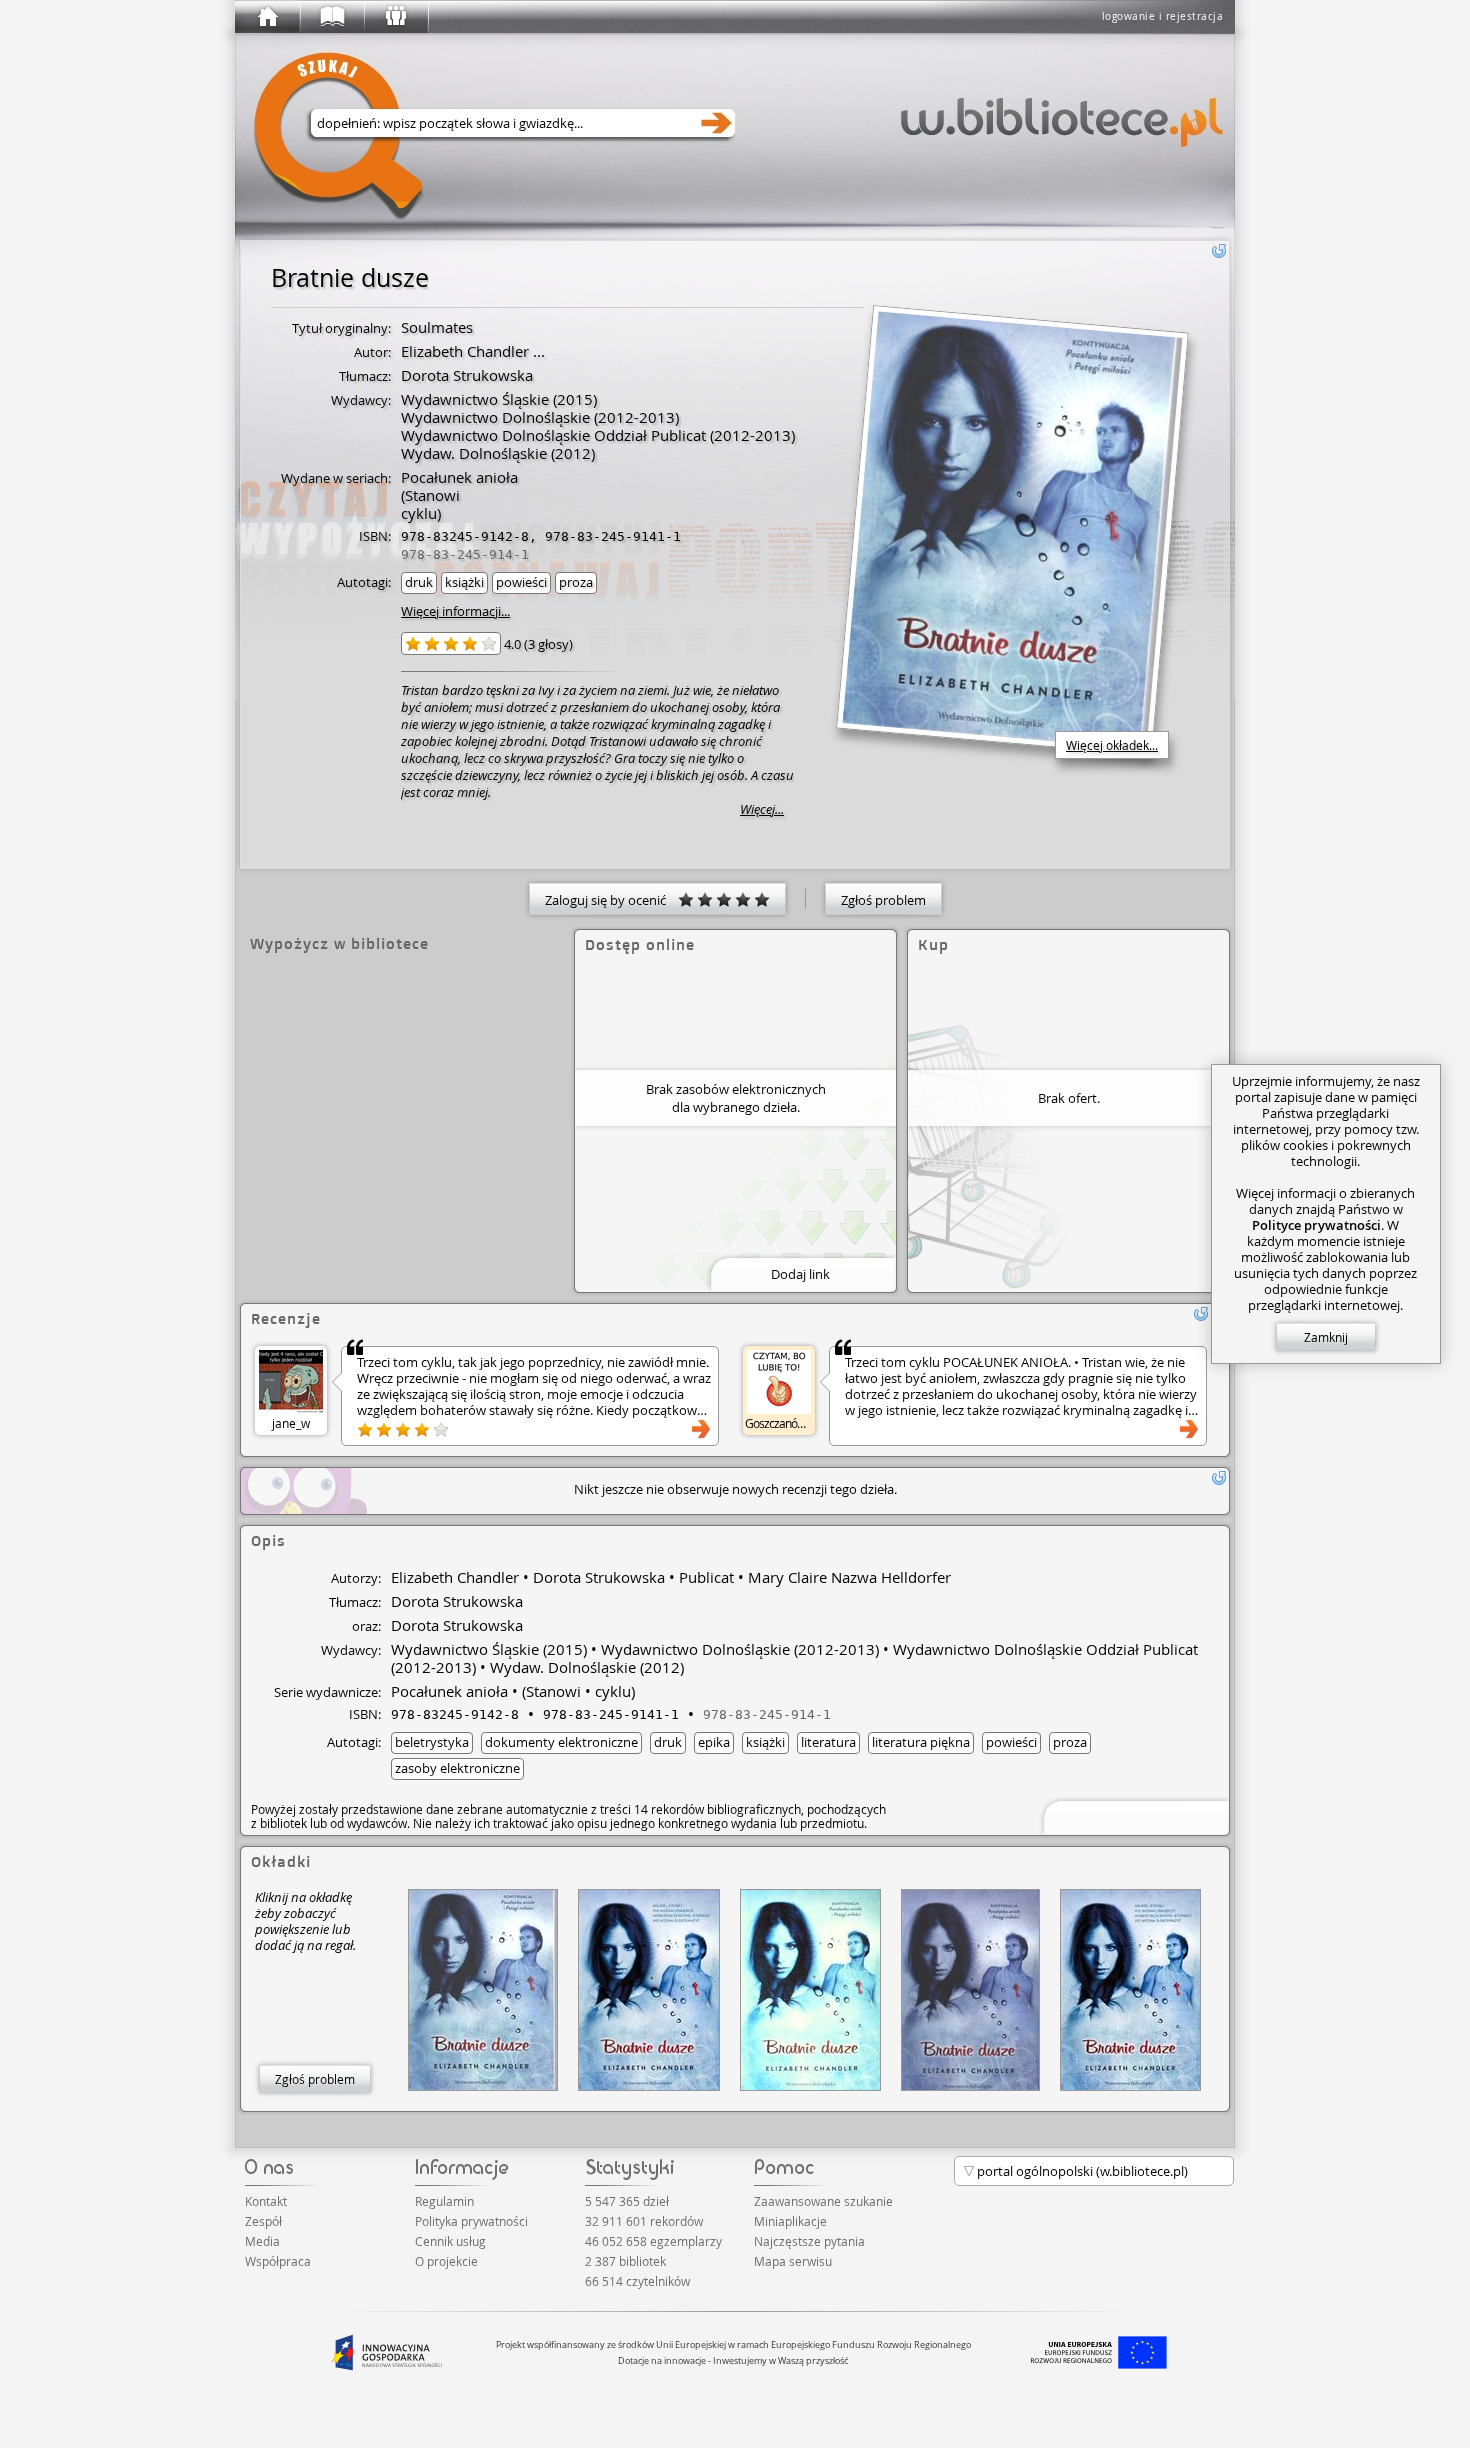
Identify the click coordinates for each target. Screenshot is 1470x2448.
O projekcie (446, 2261)
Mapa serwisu (793, 2261)
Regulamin (444, 2201)
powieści (521, 582)
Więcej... (762, 809)
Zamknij (1326, 1337)
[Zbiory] (331, 17)
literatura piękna (921, 1742)
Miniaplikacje (790, 2221)
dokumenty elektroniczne (561, 1742)
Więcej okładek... (1112, 745)
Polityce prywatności (1316, 1225)
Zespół (263, 2221)
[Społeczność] (395, 17)
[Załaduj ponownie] (1219, 251)
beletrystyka (432, 1742)
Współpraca (278, 2261)
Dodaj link (800, 1274)
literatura (828, 1742)
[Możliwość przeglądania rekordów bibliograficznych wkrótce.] (1133, 1815)
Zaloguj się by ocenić (611, 900)
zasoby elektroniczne (457, 1768)
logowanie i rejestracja (1163, 16)
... (537, 351)
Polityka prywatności (471, 2221)
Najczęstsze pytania (809, 2241)
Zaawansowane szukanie (823, 2201)
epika (714, 1742)
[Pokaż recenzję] (701, 1429)
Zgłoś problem (883, 900)
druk (419, 582)
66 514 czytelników (637, 2281)
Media (262, 2241)
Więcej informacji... (455, 611)
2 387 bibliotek (625, 2261)
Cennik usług (450, 2241)
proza (576, 582)
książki (464, 582)
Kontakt (266, 2201)
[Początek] (267, 17)
